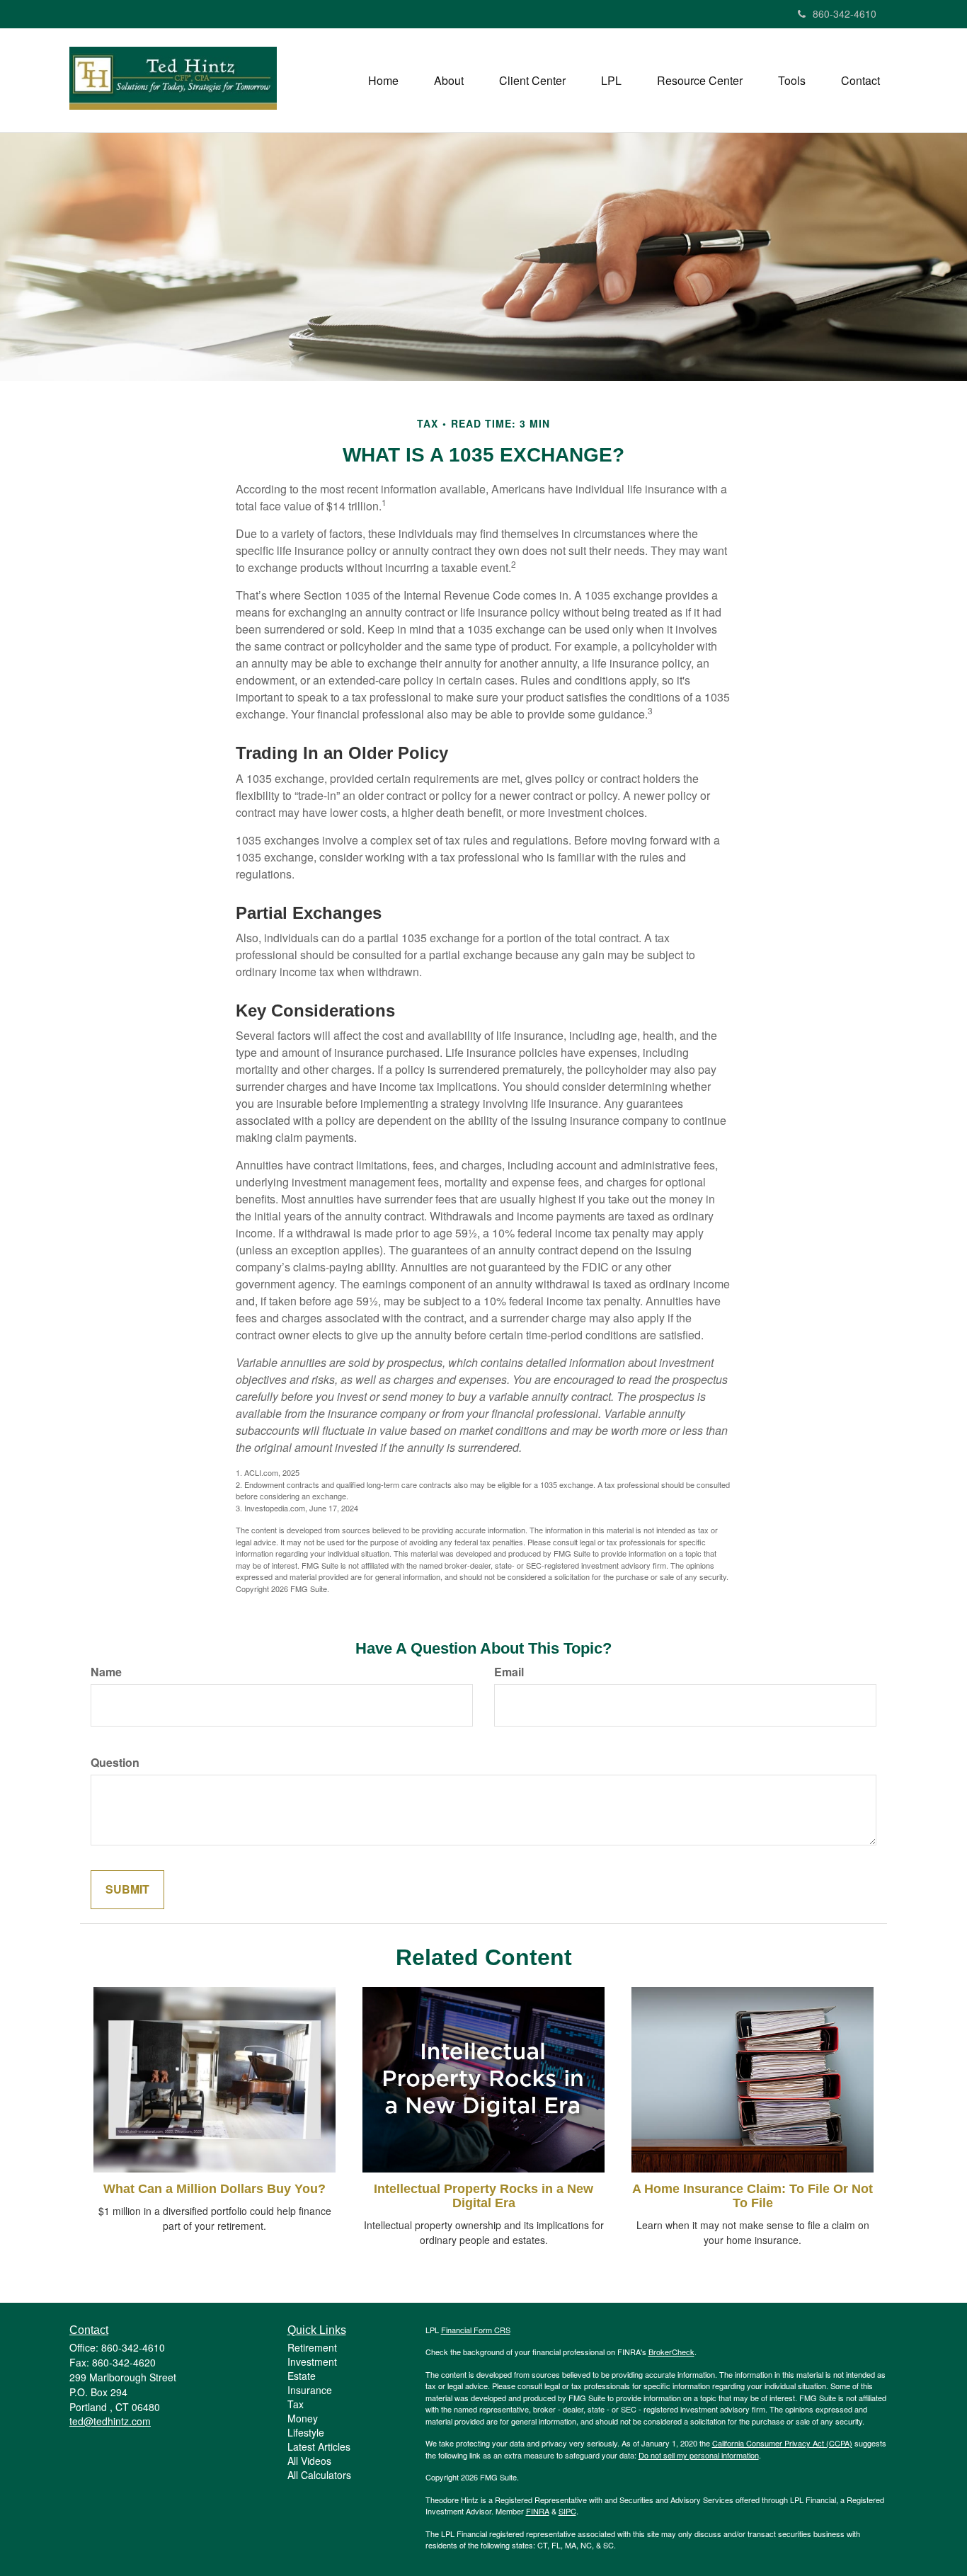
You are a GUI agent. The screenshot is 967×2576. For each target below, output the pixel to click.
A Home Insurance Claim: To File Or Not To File (753, 2196)
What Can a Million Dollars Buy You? (214, 2189)
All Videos (309, 2461)
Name (106, 1672)
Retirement (312, 2347)
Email (509, 1672)
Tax (296, 2404)
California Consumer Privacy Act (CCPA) (782, 2443)
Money (303, 2418)
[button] (449, 81)
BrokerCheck (671, 2352)
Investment (312, 2362)
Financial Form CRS (476, 2330)
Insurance (310, 2390)
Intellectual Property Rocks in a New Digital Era (483, 2196)
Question (115, 1763)
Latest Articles (319, 2446)
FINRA (538, 2511)
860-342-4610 (845, 13)
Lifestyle (306, 2432)
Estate (302, 2376)
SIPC (567, 2511)
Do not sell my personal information (699, 2455)
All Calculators (319, 2475)
